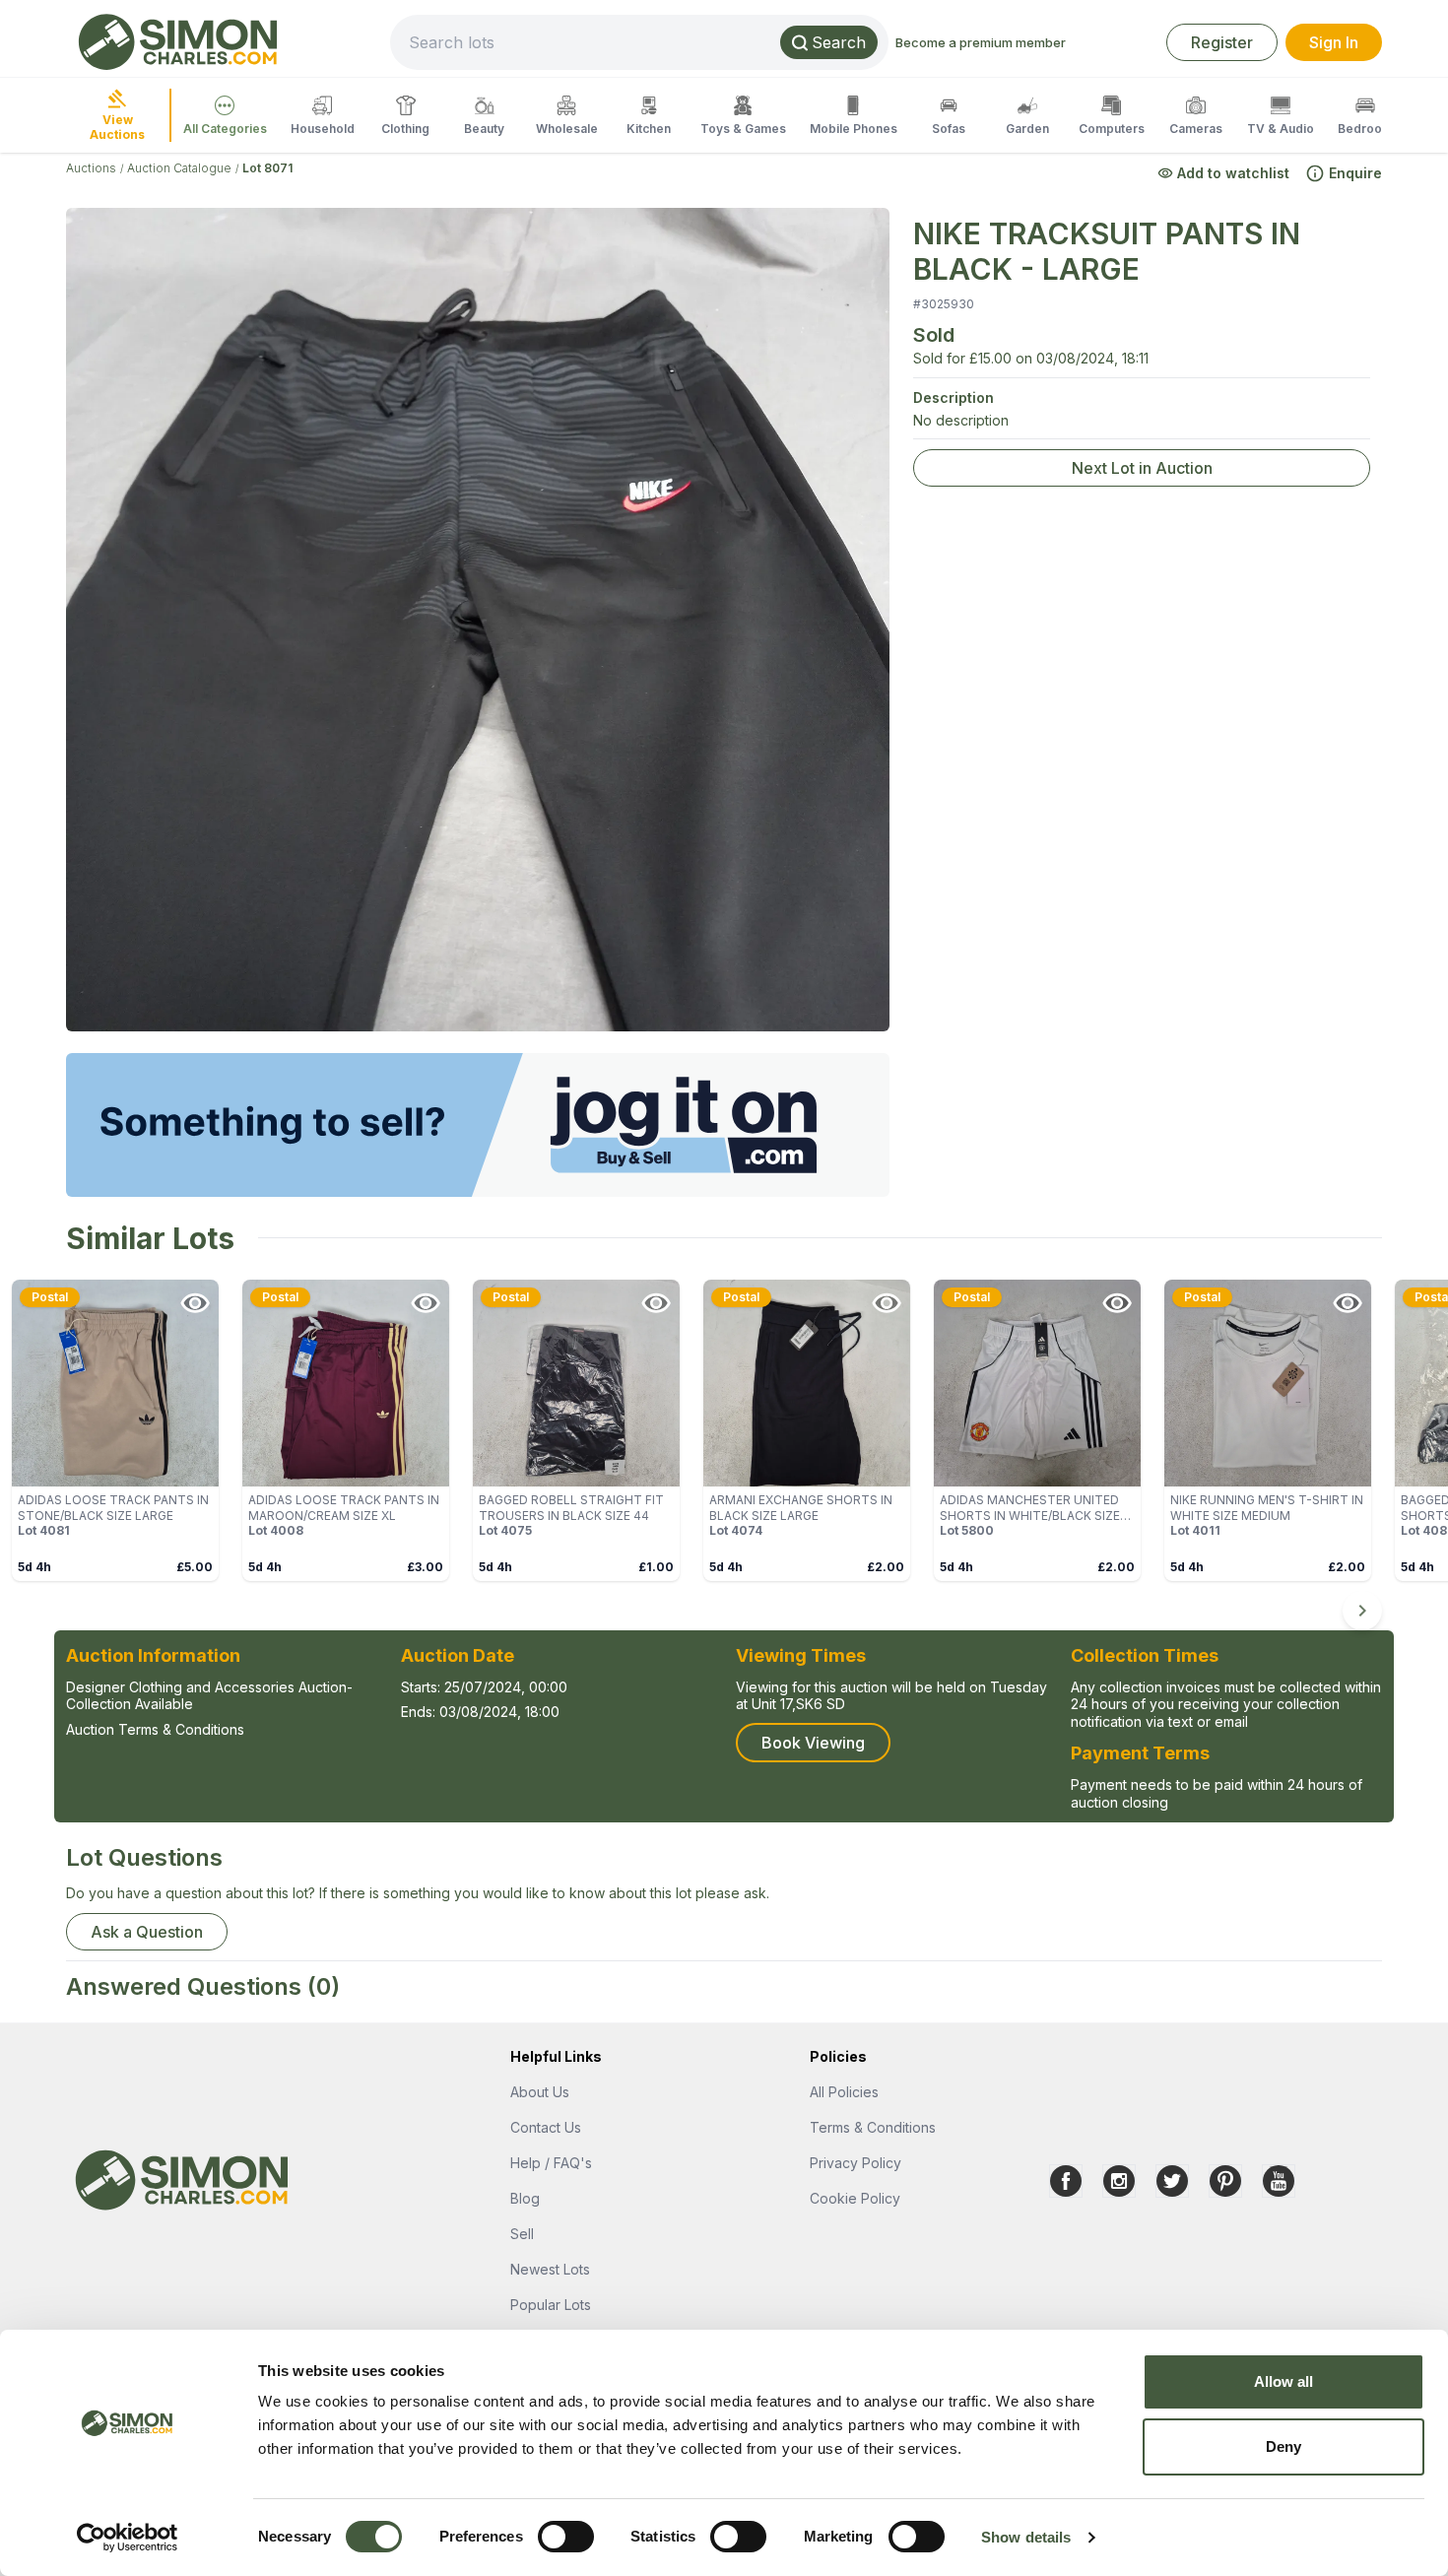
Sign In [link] (1334, 42)
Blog (525, 2198)
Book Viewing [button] (813, 1743)
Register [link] (1222, 42)
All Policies (844, 2092)
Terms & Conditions (873, 2127)
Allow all (1284, 2381)
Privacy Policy (856, 2163)
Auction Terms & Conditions (155, 1729)
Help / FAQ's (551, 2163)
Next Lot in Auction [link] (1142, 468)
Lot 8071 (267, 168)
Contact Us (546, 2127)
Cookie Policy (855, 2198)
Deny (1283, 2446)
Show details (1026, 2537)
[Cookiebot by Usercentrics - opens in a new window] (128, 2538)
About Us (540, 2092)
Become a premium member (981, 42)
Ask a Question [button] (147, 1932)
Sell (522, 2234)
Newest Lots (550, 2269)
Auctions (91, 168)
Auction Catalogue (179, 168)
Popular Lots (551, 2305)
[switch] (566, 2537)
